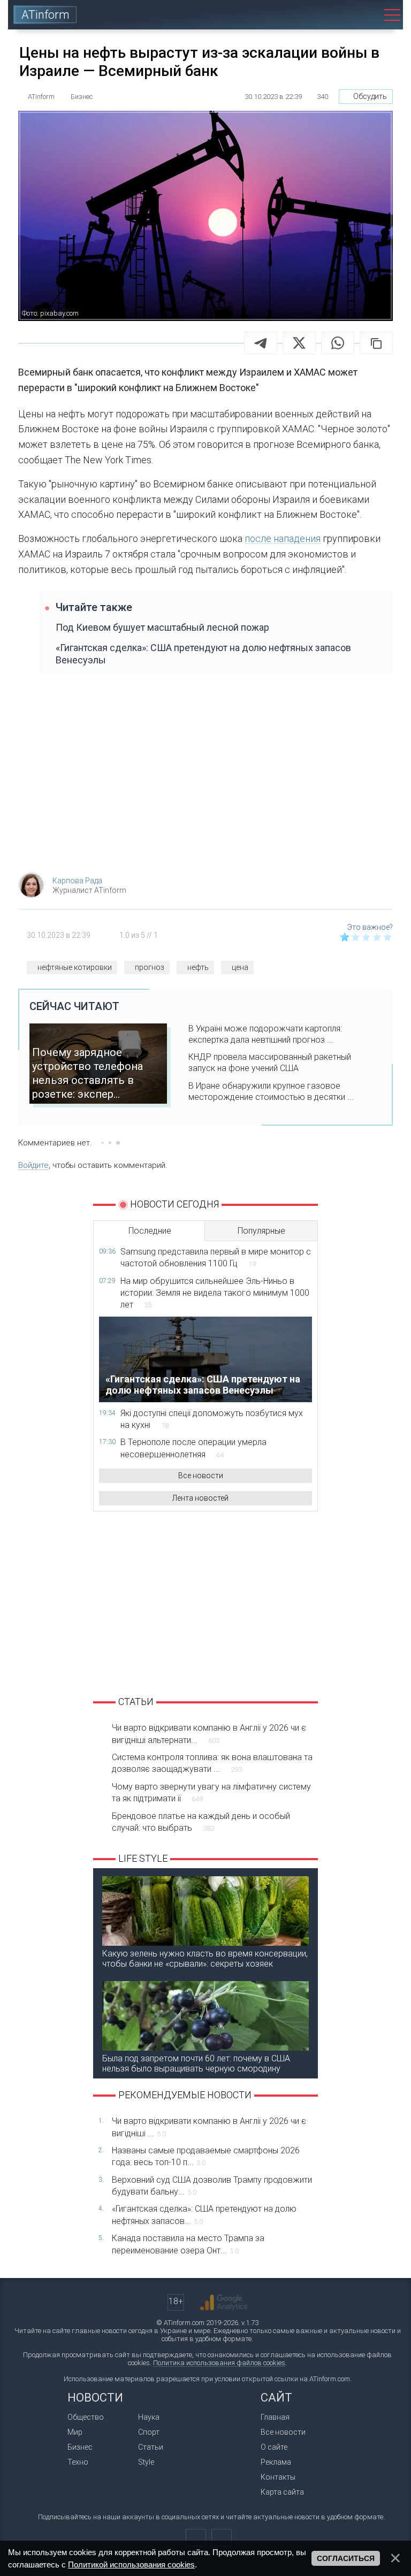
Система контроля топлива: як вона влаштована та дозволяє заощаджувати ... (212, 1763)
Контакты (278, 2477)
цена (240, 967)
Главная (275, 2417)
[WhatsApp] (338, 343)
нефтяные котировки (75, 967)
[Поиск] (364, 15)
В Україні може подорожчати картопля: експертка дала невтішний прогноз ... (265, 1034)
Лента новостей (200, 1498)
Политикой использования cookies (131, 2564)
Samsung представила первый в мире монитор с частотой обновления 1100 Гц (216, 1258)
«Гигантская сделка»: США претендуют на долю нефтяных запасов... (204, 2215)
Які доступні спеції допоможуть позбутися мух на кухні (212, 1419)
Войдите (33, 1165)
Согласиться (346, 2558)
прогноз (150, 967)
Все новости (201, 1476)
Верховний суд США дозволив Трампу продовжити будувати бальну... (212, 2186)
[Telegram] (261, 343)
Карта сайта (282, 2492)
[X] (299, 343)
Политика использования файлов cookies (219, 2363)
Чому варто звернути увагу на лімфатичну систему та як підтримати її (211, 1793)
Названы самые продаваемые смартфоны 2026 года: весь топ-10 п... (206, 2156)
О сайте (274, 2447)
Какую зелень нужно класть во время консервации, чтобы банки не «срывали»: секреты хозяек (205, 1959)
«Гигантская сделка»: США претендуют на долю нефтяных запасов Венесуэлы (203, 654)
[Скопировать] (376, 343)
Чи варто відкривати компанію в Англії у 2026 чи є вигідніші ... (209, 2127)
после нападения (283, 538)
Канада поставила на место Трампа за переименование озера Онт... (188, 2244)
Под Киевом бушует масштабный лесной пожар (162, 627)
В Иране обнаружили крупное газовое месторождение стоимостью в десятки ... (271, 1091)
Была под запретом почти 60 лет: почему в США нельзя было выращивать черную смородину (196, 2063)
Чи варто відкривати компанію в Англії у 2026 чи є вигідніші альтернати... (209, 1734)
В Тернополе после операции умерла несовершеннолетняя (193, 1448)
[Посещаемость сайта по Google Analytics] (224, 2303)
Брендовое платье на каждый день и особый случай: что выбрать (201, 1822)
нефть (198, 967)
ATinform (45, 15)
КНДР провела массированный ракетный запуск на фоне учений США (270, 1062)
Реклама (276, 2462)
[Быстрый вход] (333, 15)
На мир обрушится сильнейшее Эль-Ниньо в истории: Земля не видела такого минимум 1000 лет (215, 1293)
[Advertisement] (205, 778)
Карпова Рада (77, 881)
